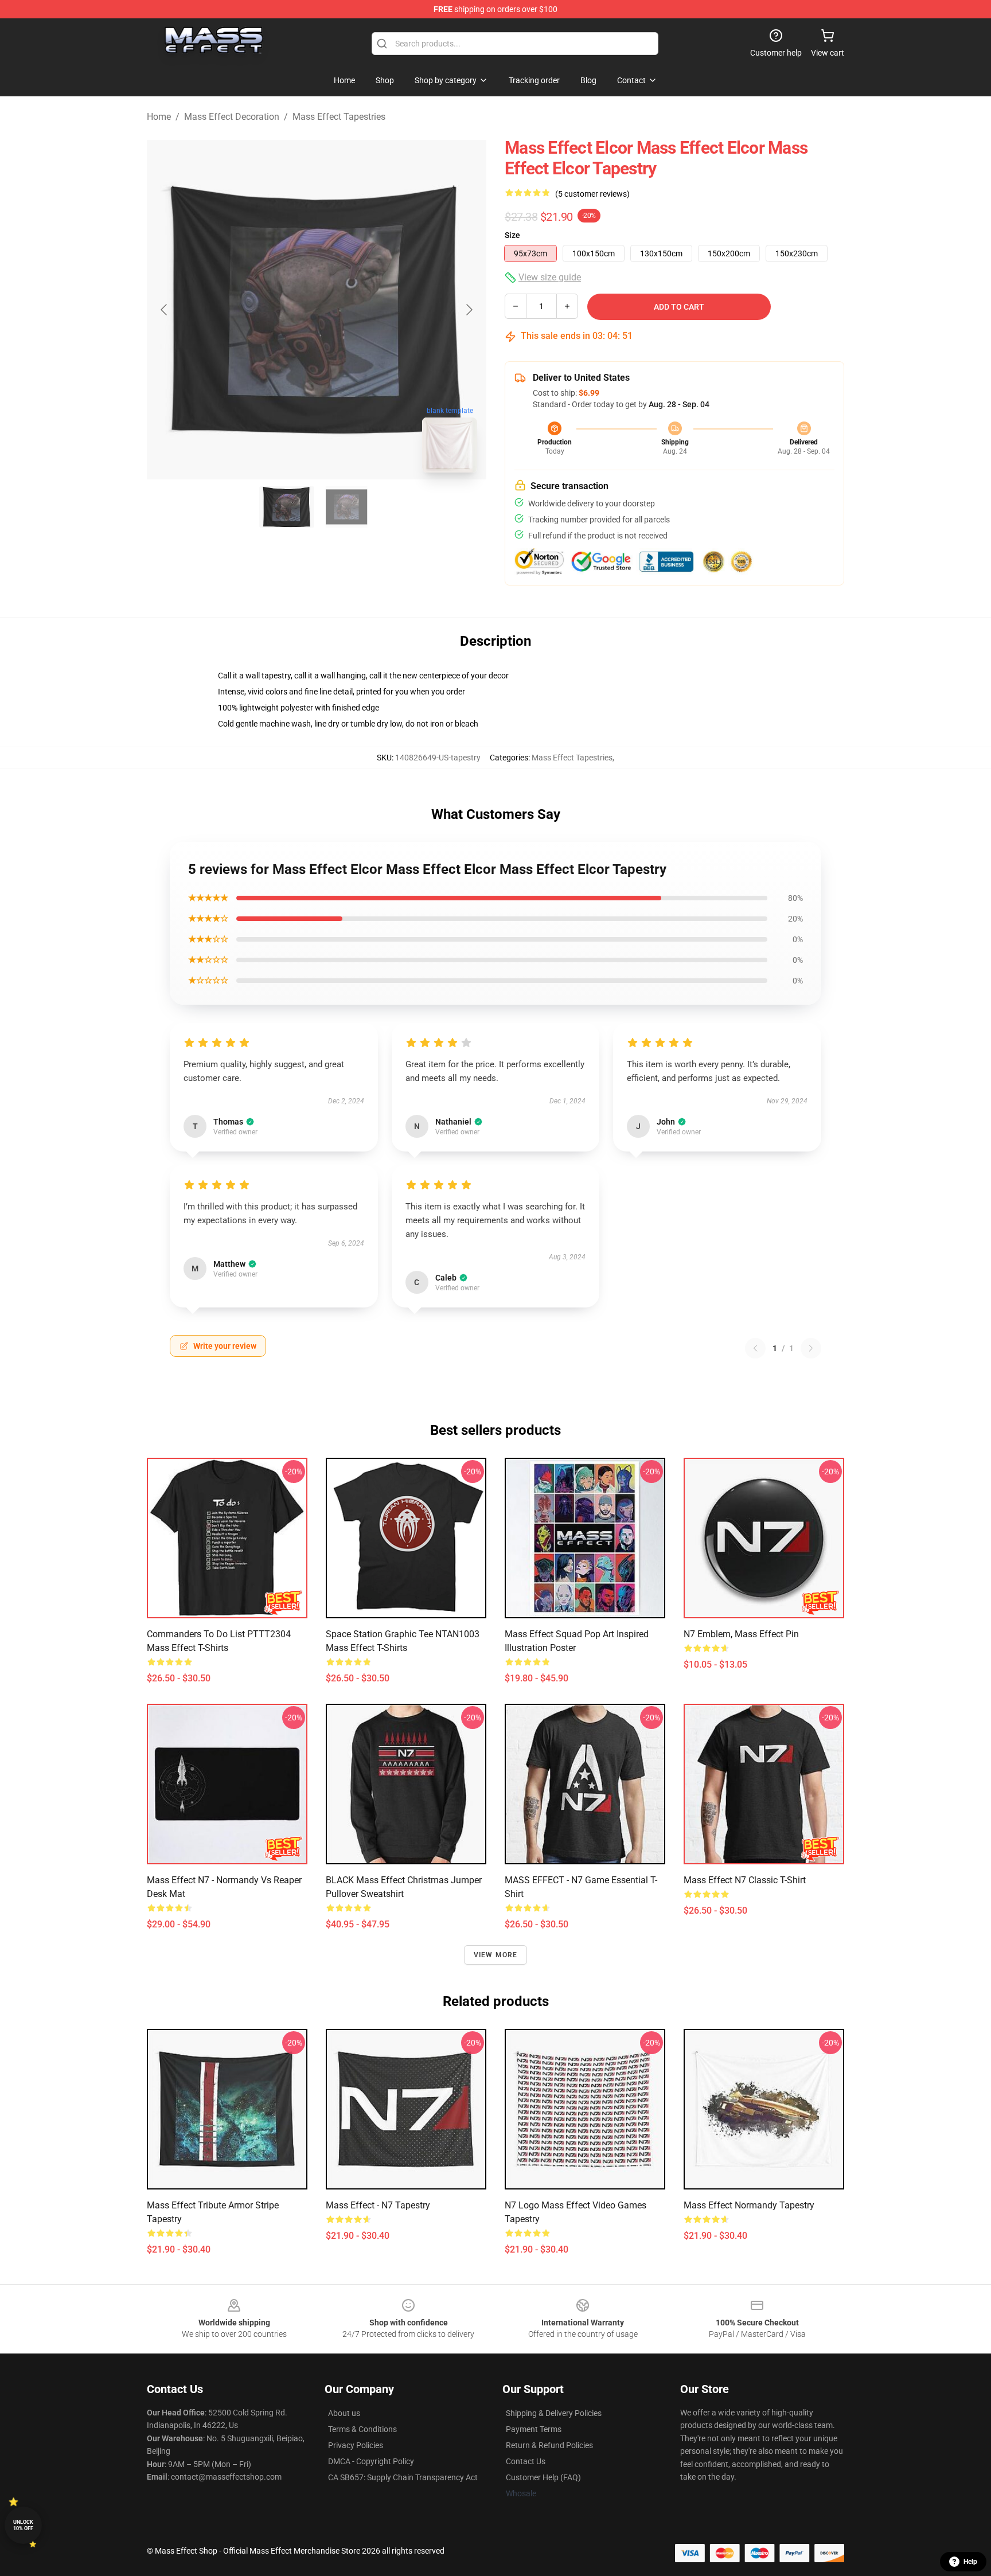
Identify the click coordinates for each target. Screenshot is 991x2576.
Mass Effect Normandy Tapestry (749, 2205)
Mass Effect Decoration (232, 117)
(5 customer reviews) (592, 194)
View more (496, 1955)
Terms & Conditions (362, 2429)
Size (512, 235)
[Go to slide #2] (346, 507)
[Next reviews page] (811, 1348)
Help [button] (970, 2562)
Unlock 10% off (23, 2525)
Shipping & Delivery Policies (554, 2413)
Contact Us (526, 2461)
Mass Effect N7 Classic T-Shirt (745, 1880)
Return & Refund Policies (549, 2445)
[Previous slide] (165, 310)
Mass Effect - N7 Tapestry (378, 2205)
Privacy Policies (356, 2445)
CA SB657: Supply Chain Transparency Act (403, 2477)
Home (159, 117)
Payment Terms (534, 2429)
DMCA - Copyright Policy (371, 2461)
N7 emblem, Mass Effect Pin (741, 1634)
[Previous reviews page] (755, 1348)
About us (344, 2413)
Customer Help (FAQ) (543, 2477)
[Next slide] (469, 310)
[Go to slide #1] (287, 507)
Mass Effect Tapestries (339, 117)
